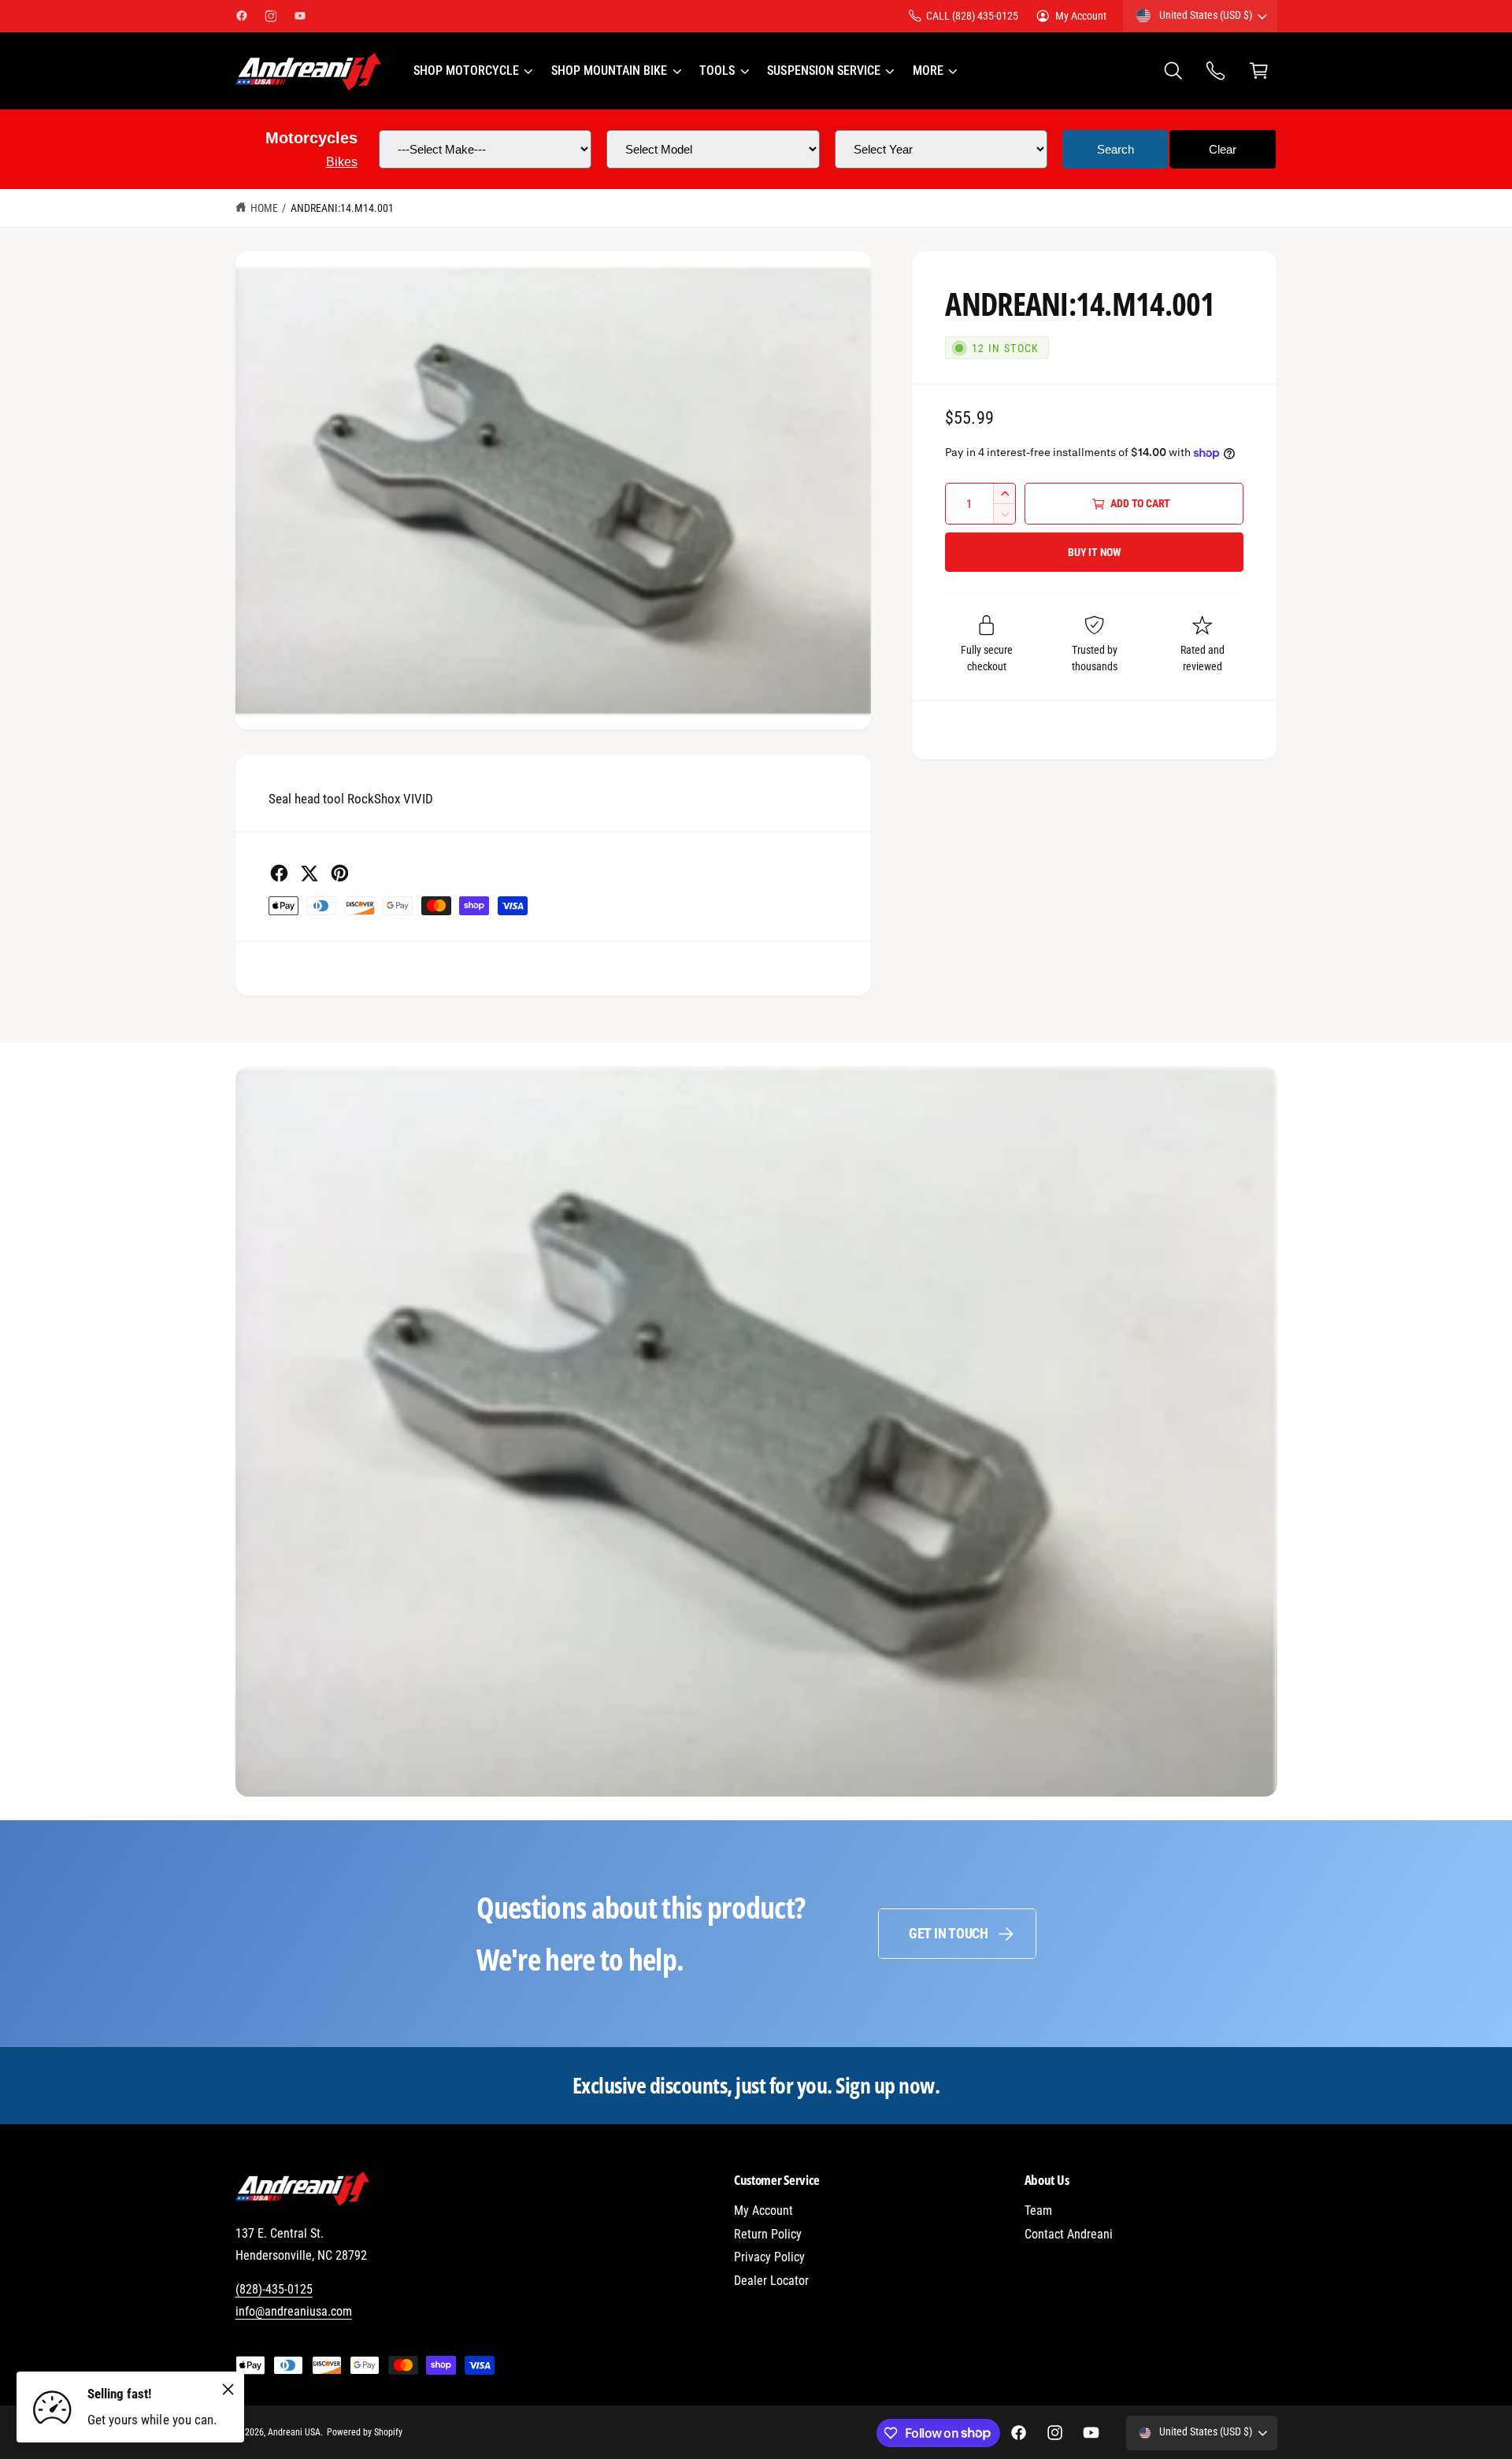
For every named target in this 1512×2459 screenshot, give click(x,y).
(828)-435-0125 (274, 2289)
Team (1038, 2211)
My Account (1081, 16)
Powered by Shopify (365, 2432)
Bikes (342, 162)
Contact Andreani (1069, 2234)
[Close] (228, 2389)
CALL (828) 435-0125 (972, 16)
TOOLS (717, 70)
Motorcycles (311, 138)
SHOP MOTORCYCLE (466, 70)
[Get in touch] (1216, 71)
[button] (472, 71)
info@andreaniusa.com (294, 2311)
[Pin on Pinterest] (340, 873)
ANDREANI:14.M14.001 (342, 208)
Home (264, 208)
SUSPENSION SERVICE (823, 70)
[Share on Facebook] (279, 873)
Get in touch (949, 1933)
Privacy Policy (769, 2257)
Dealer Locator (771, 2281)
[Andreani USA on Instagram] (271, 16)
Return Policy (768, 2234)
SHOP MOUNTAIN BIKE (609, 70)
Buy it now (1095, 552)
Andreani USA (294, 2432)
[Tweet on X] (309, 873)
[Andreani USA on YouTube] (300, 16)
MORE (928, 70)
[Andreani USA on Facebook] (242, 16)
